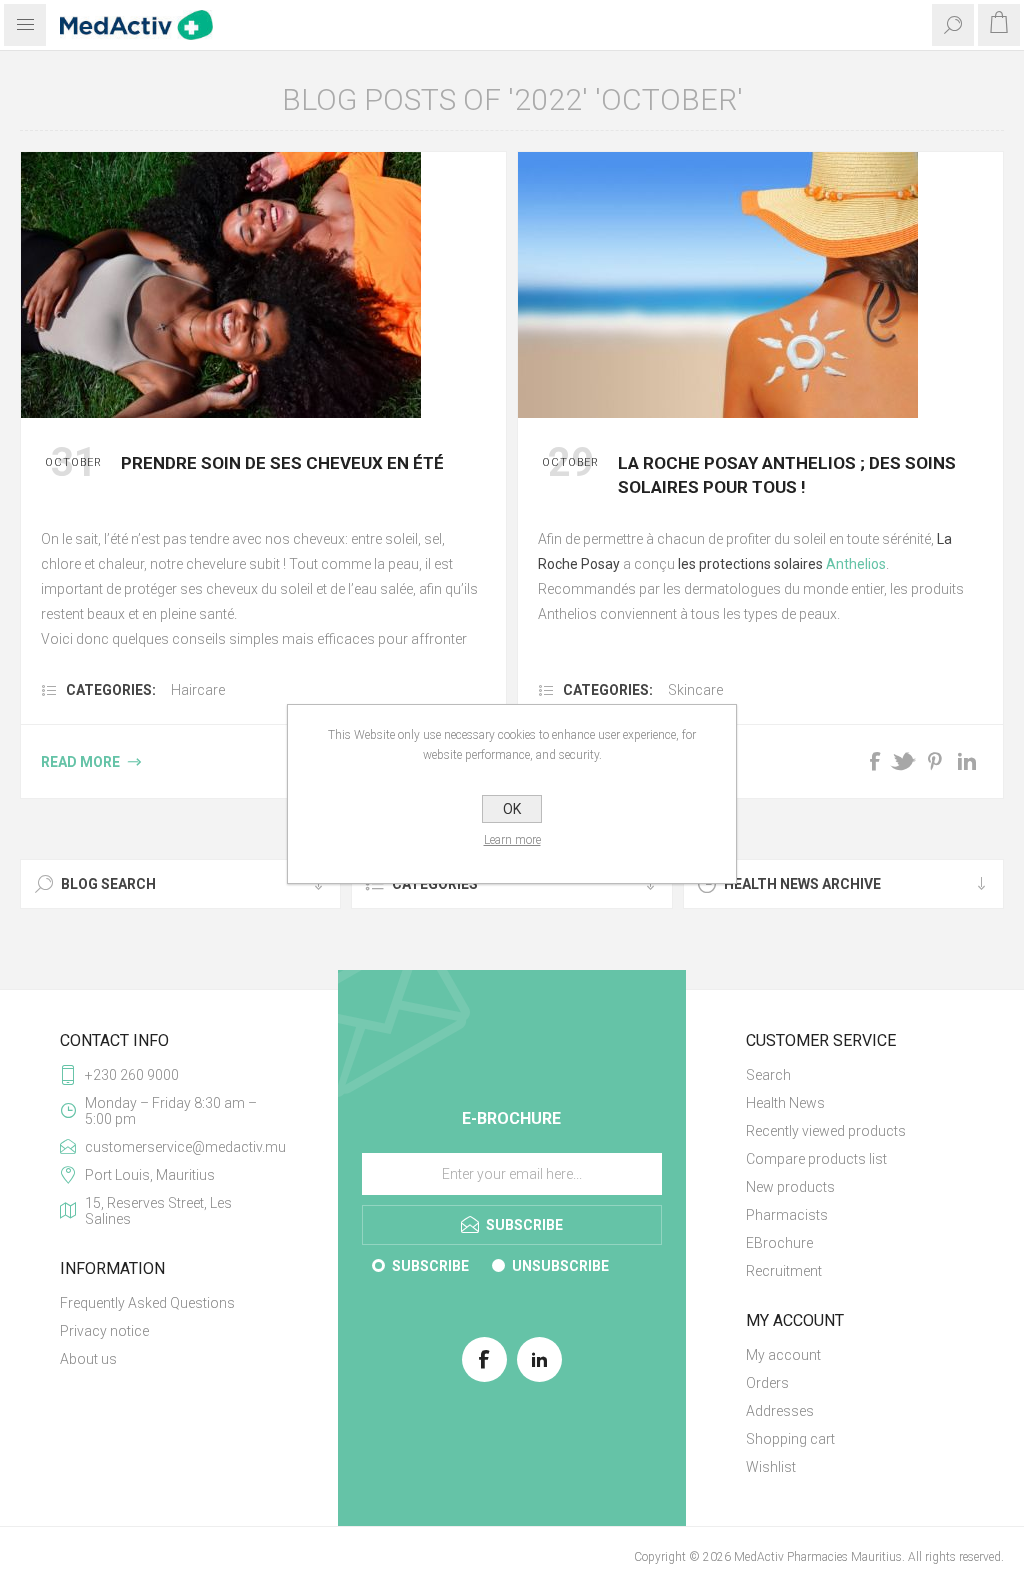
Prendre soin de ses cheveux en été (282, 463)
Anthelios (856, 564)
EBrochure (779, 1243)
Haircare (198, 690)
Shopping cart (790, 1439)
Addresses (780, 1411)
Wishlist (771, 1467)
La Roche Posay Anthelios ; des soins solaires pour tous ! (787, 475)
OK (512, 809)
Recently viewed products (826, 1131)
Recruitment (784, 1271)
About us (88, 1359)
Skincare (695, 690)
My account (783, 1355)
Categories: (111, 690)
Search (768, 1075)
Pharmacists (787, 1215)
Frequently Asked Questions (147, 1303)
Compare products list (816, 1159)
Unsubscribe (560, 1266)
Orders (767, 1383)
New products (790, 1187)
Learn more (512, 840)
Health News (785, 1103)
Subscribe (430, 1266)
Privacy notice (104, 1331)
